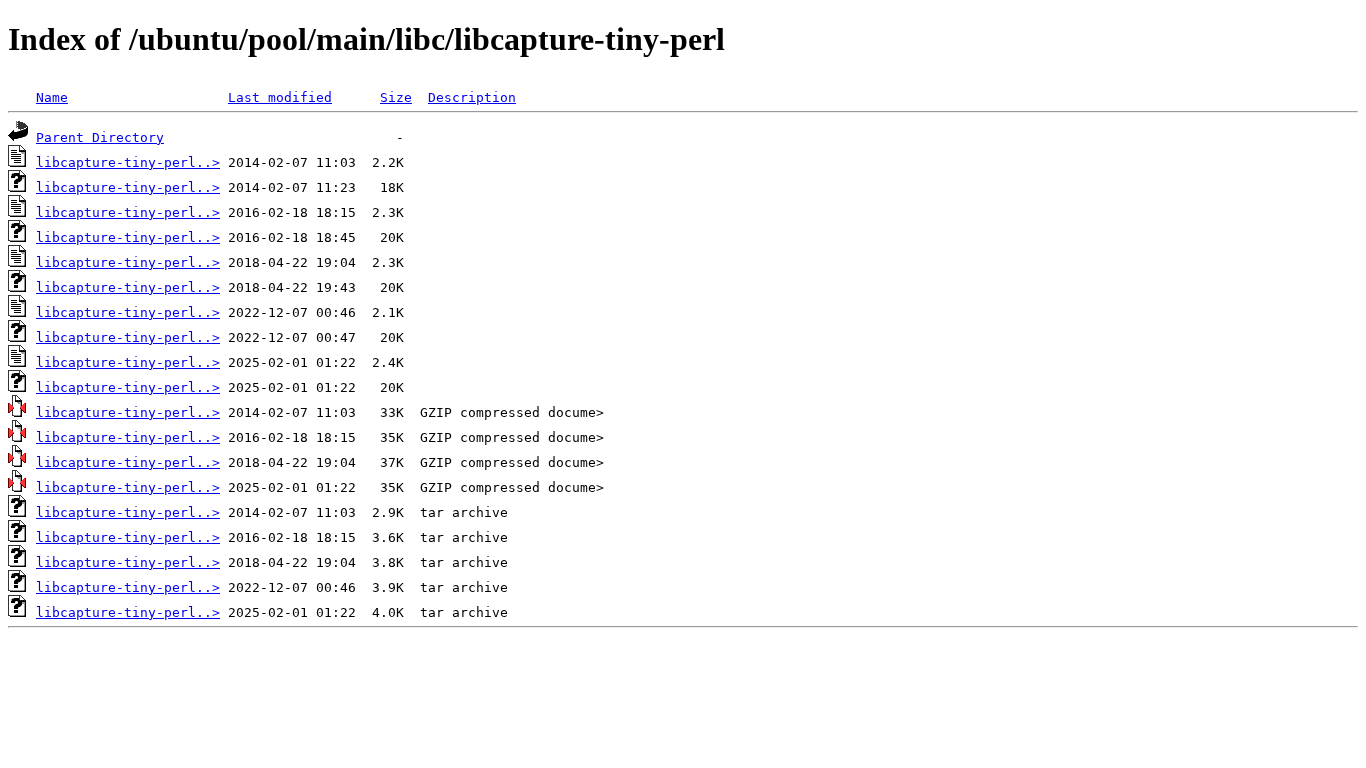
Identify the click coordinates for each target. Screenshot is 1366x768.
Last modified (280, 97)
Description (472, 97)
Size (396, 97)
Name (52, 97)
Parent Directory (100, 137)
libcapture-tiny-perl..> (128, 162)
